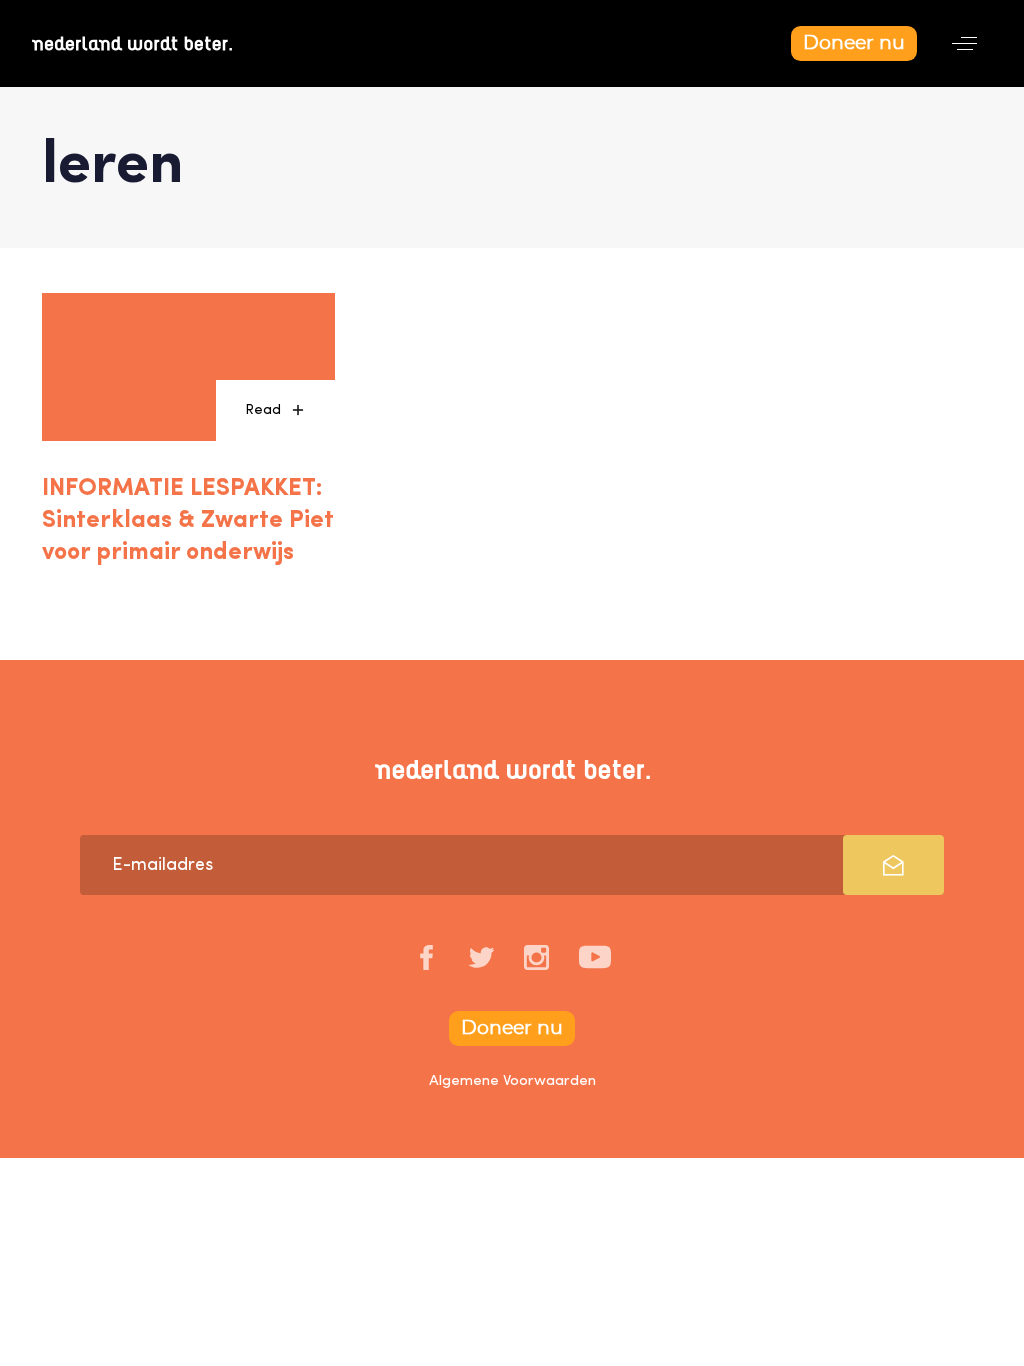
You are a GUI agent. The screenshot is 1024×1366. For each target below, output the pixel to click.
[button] (964, 43)
